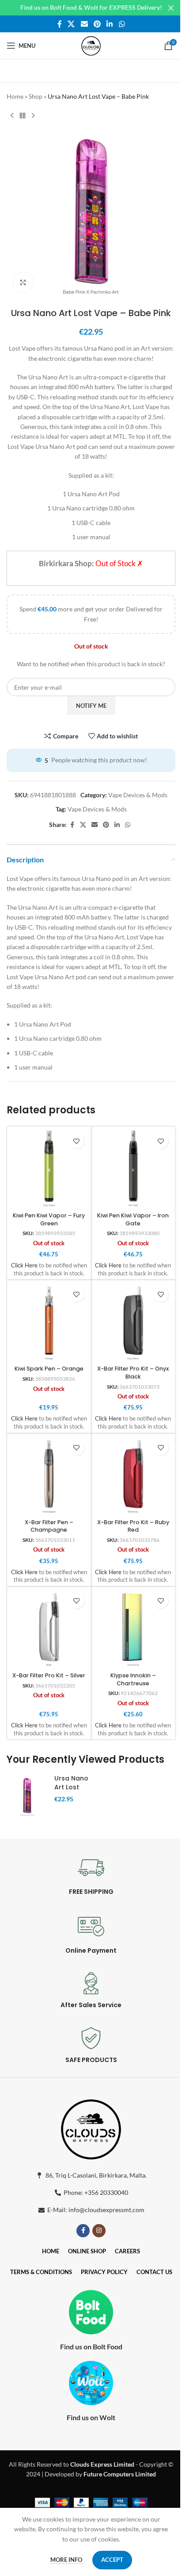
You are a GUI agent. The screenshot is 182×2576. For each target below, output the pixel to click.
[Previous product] (12, 116)
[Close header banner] (171, 8)
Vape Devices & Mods (138, 795)
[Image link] (91, 2127)
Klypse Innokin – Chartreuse (133, 1679)
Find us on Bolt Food (91, 2346)
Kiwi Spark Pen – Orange (49, 1369)
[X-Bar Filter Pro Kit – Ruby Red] (133, 1475)
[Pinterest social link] (97, 24)
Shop (36, 96)
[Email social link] (84, 24)
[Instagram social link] (99, 2231)
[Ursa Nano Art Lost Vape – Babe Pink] (27, 1796)
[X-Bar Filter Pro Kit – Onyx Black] (133, 1322)
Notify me (91, 706)
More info (67, 2560)
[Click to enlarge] (23, 283)
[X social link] (71, 24)
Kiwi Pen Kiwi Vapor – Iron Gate (133, 1219)
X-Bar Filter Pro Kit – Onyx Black (133, 1373)
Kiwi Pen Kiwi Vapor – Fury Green (49, 1219)
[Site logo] (91, 45)
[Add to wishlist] (77, 1141)
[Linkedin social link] (110, 24)
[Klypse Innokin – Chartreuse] (133, 1629)
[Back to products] (23, 116)
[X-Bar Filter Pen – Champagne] (49, 1475)
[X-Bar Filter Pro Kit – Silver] (49, 1629)
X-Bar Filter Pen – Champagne (49, 1526)
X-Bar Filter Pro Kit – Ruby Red (133, 1526)
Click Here (24, 1265)
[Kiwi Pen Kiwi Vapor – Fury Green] (49, 1169)
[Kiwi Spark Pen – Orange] (49, 1322)
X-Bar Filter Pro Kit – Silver (49, 1675)
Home (15, 96)
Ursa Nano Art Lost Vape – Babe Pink (71, 1791)
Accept (112, 2560)
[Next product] (33, 116)
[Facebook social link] (60, 24)
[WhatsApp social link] (122, 24)
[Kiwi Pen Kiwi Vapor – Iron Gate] (133, 1169)
